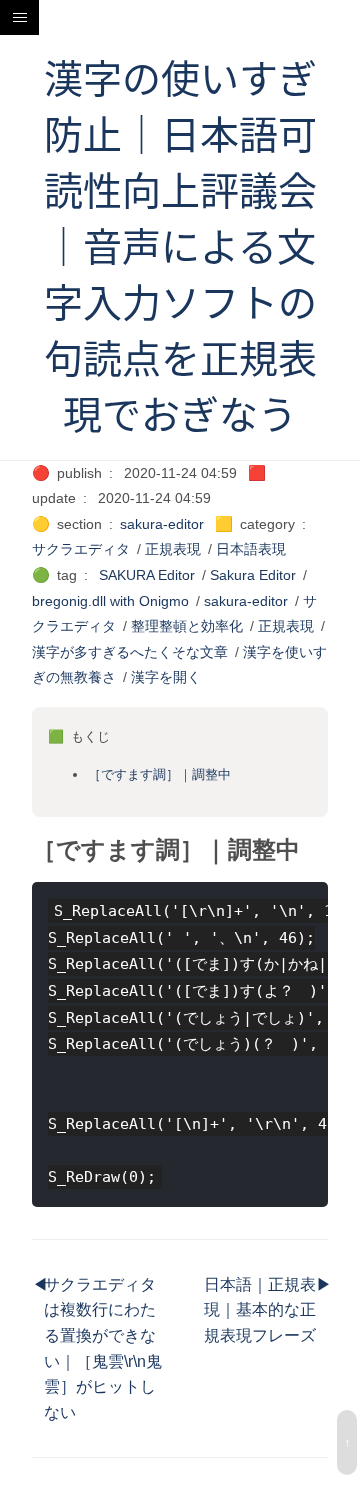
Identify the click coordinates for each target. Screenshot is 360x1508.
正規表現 (173, 549)
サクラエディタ (81, 549)
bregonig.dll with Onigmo (110, 601)
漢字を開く (166, 677)
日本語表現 (251, 549)
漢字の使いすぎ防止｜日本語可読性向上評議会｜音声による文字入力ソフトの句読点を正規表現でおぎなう (180, 246)
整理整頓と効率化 (187, 626)
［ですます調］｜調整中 (159, 774)
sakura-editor (162, 524)
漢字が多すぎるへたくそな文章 (130, 652)
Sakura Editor (253, 575)
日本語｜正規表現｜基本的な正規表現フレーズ (260, 1310)
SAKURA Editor (147, 575)
